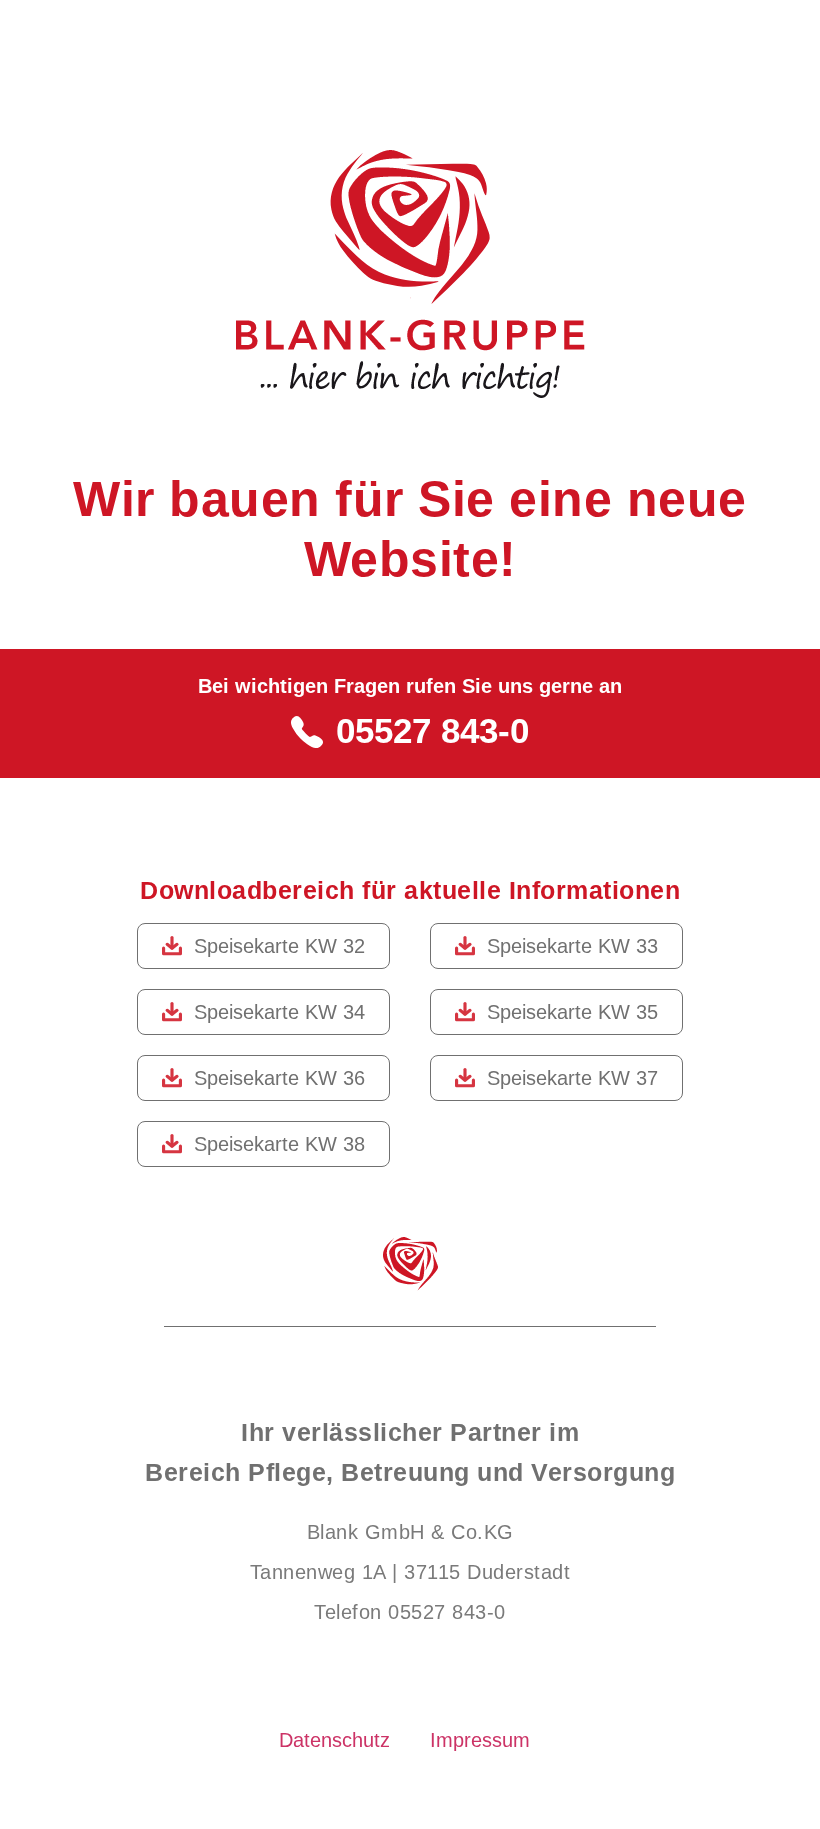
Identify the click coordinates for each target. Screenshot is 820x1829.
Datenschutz (334, 1740)
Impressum (480, 1740)
